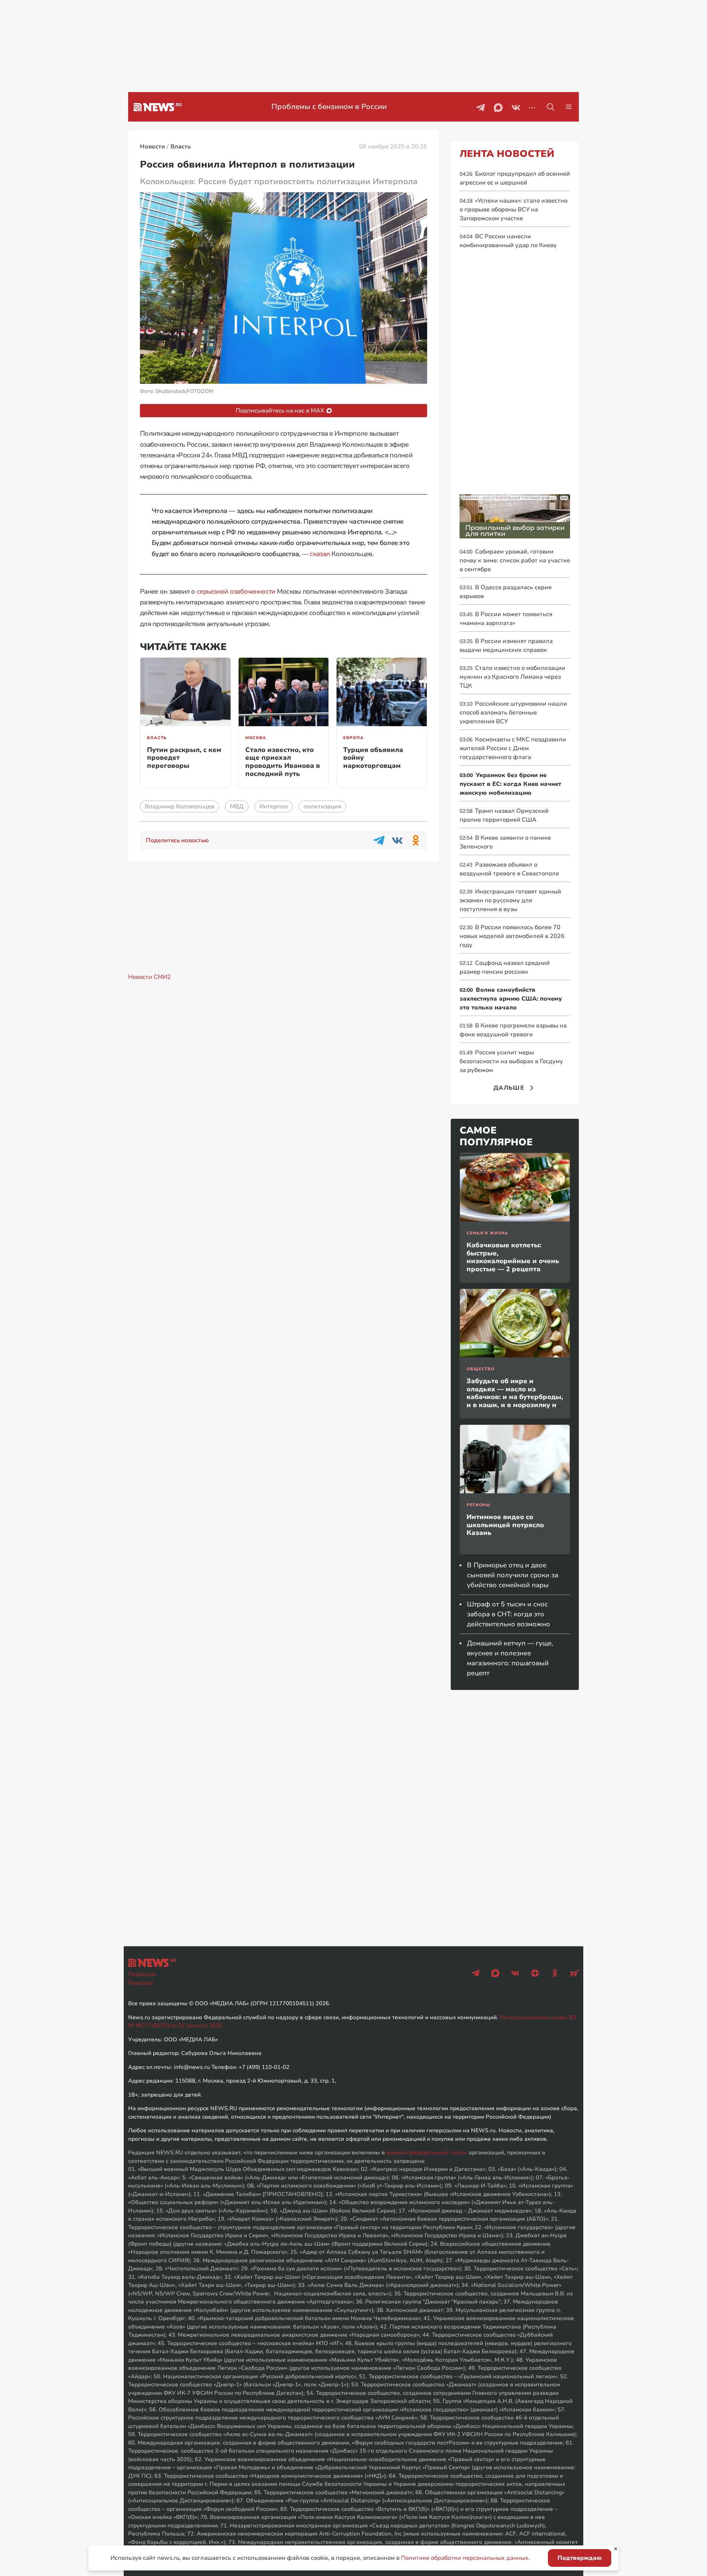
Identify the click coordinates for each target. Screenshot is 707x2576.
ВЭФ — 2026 (329, 107)
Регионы (479, 1505)
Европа (353, 738)
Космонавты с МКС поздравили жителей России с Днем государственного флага (513, 748)
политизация (322, 806)
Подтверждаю (580, 2558)
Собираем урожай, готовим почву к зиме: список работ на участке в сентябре (515, 560)
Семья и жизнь (487, 1233)
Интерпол (274, 806)
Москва (256, 738)
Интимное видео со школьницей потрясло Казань (505, 1525)
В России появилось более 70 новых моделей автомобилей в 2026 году (512, 936)
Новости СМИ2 (150, 977)
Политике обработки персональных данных (465, 2558)
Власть (157, 738)
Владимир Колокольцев (180, 806)
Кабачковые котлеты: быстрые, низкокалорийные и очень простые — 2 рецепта (513, 1257)
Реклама (141, 1983)
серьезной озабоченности (236, 591)
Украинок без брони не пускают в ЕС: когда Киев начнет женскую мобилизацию (510, 784)
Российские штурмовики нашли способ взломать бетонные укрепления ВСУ (513, 713)
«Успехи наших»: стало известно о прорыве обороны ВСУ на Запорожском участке (513, 210)
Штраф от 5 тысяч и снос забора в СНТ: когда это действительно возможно (509, 1614)
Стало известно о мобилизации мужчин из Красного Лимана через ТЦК (512, 677)
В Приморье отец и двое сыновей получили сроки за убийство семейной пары (513, 1575)
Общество (481, 1369)
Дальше (509, 1088)
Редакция (142, 1974)
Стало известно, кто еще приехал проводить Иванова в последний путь (283, 762)
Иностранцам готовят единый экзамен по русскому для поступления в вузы (510, 900)
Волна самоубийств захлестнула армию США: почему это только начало (511, 999)
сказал (320, 554)
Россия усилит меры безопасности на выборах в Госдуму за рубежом (511, 1061)
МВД (237, 806)
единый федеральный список (427, 2152)
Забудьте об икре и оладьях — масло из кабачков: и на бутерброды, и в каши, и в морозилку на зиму (515, 1397)
